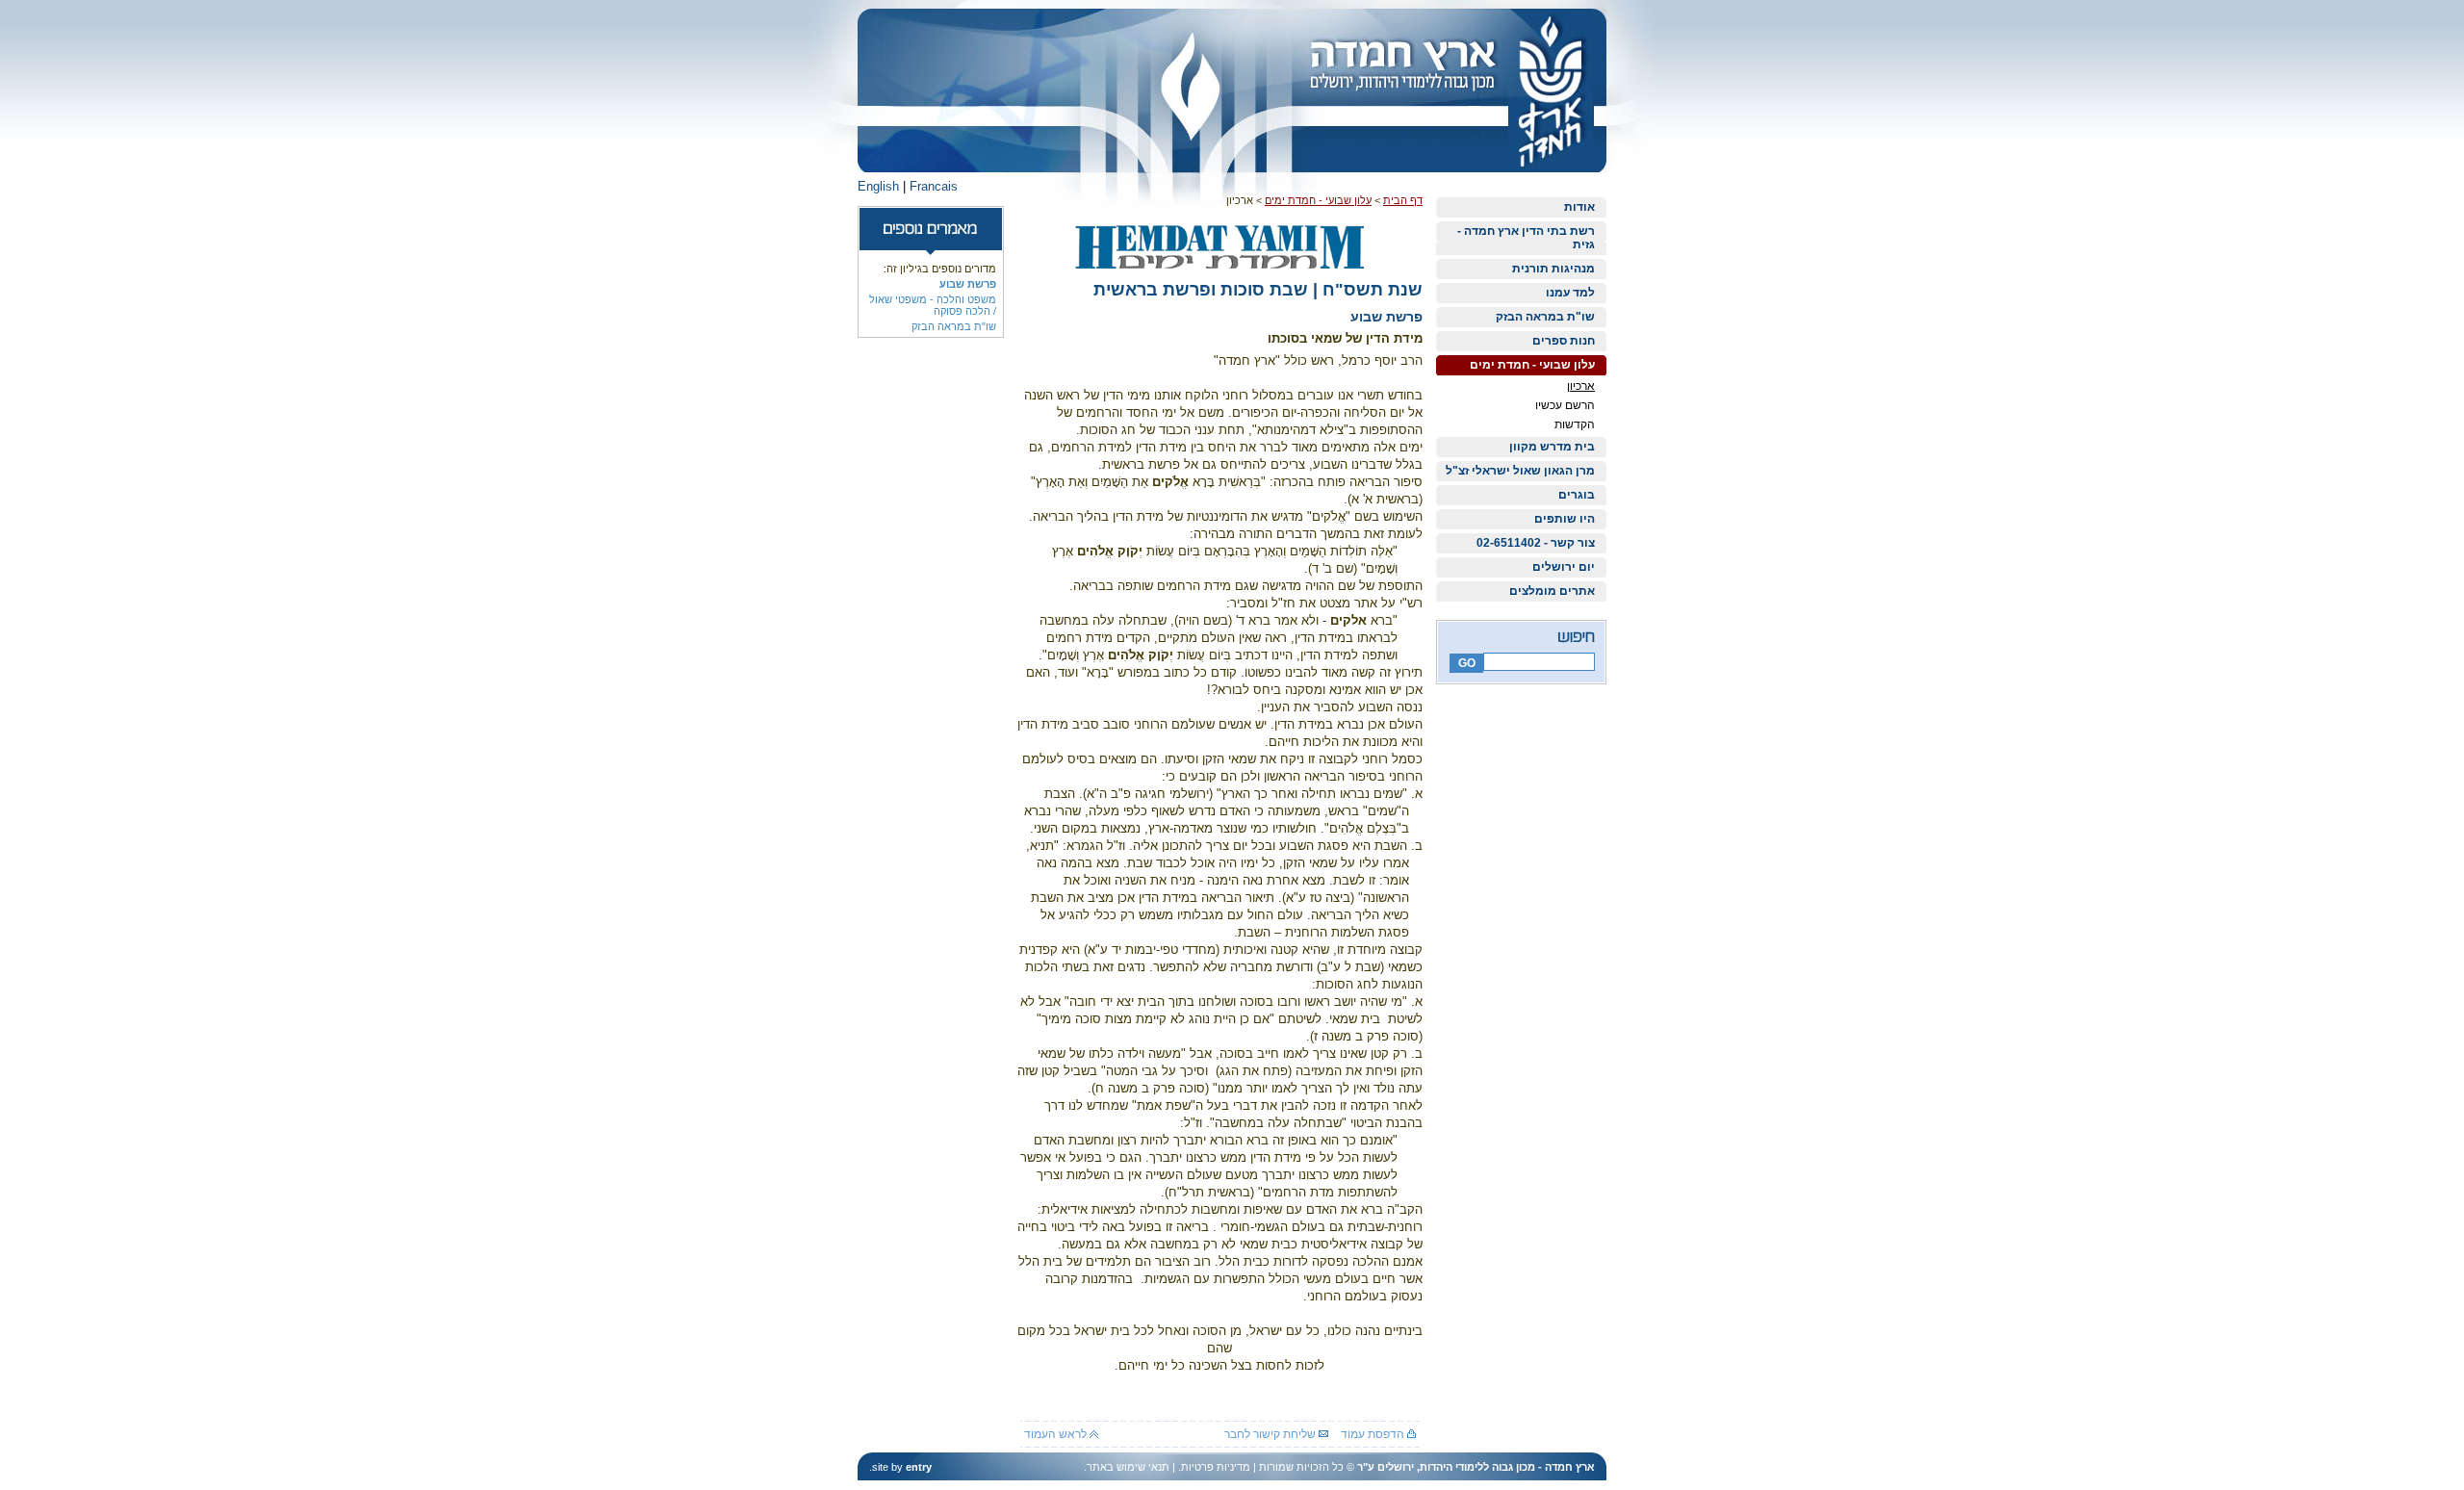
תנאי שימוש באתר (1128, 1467)
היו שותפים (1565, 519)
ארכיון (1581, 386)
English (878, 186)
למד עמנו (1570, 293)
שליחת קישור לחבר (1271, 1434)
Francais (934, 186)
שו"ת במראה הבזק (1545, 317)
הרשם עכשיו (1565, 405)
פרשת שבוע (968, 284)
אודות (1579, 207)
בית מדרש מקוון (1552, 447)
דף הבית (1403, 200)
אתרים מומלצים (1552, 591)
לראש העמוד (1057, 1434)
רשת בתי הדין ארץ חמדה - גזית (1526, 238)
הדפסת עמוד (1374, 1434)
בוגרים (1577, 495)
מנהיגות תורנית (1553, 269)
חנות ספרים (1564, 341)
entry (919, 1467)
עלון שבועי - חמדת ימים (1532, 365)
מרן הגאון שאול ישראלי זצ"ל (1520, 471)
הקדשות (1575, 424)
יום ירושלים (1564, 567)
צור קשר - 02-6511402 (1536, 543)
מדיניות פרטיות (1216, 1467)
